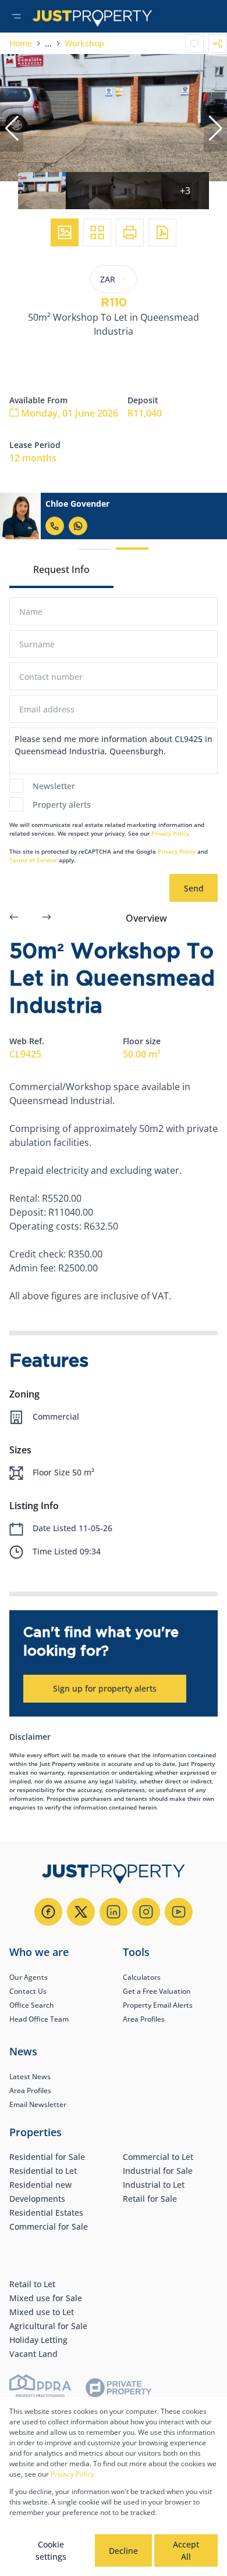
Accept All (186, 2550)
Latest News (30, 2077)
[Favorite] (194, 44)
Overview (146, 918)
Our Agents (29, 1977)
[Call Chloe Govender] (55, 526)
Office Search (32, 2005)
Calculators (142, 1977)
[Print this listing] (130, 232)
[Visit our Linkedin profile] (114, 1912)
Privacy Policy (170, 833)
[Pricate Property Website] (119, 2389)
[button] (12, 128)
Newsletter (54, 786)
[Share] (218, 44)
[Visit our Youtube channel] (179, 1912)
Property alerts (62, 805)
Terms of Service (33, 860)
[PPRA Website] (40, 2390)
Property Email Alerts (158, 2005)
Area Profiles (144, 2019)
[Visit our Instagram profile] (146, 1912)
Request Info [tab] (61, 569)
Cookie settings (51, 2550)
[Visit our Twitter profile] (81, 1912)
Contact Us (28, 1991)
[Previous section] (14, 918)
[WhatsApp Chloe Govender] (78, 526)
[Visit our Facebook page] (48, 1912)
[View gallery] (65, 232)
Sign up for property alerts (105, 1688)
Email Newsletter (38, 2104)
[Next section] (47, 918)
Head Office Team (39, 2019)
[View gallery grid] (97, 232)
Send (194, 888)
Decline (123, 2551)
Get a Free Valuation (157, 1991)
